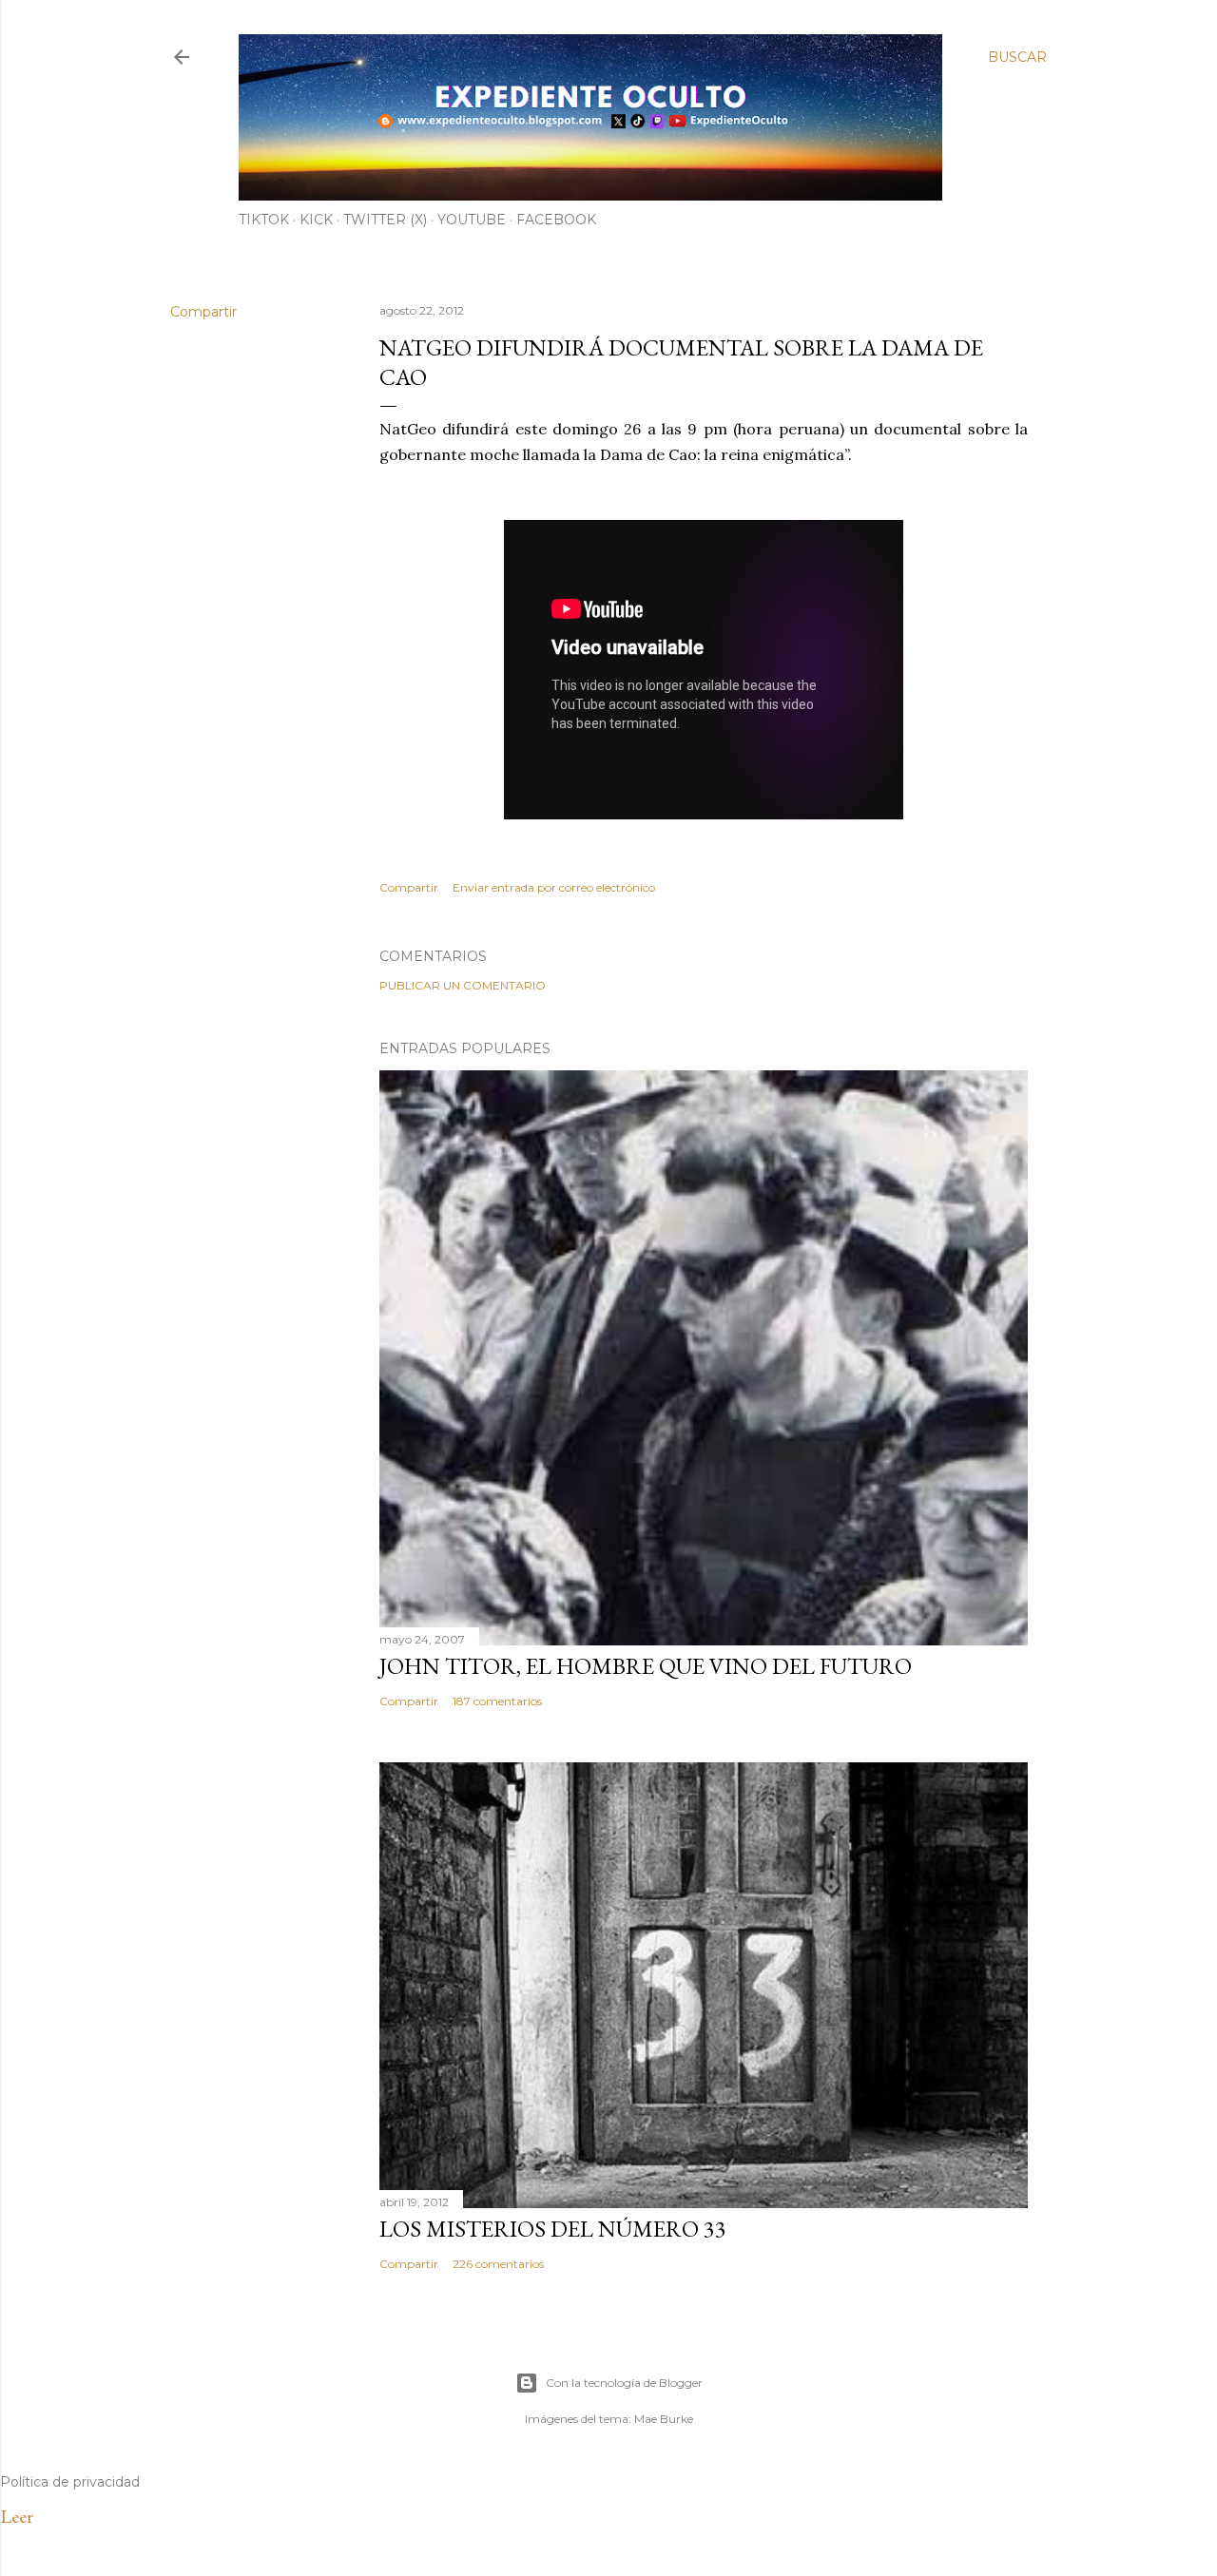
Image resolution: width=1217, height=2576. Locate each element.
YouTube (472, 220)
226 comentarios (498, 2264)
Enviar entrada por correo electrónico (554, 887)
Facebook (556, 220)
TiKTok (264, 220)
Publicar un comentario (463, 985)
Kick (316, 220)
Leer (17, 2516)
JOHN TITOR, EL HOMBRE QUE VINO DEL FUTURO (646, 1666)
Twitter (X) (385, 220)
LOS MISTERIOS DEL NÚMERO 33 (553, 2229)
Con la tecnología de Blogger (624, 2383)
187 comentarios (497, 1701)
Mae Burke (664, 2419)
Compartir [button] (203, 312)
